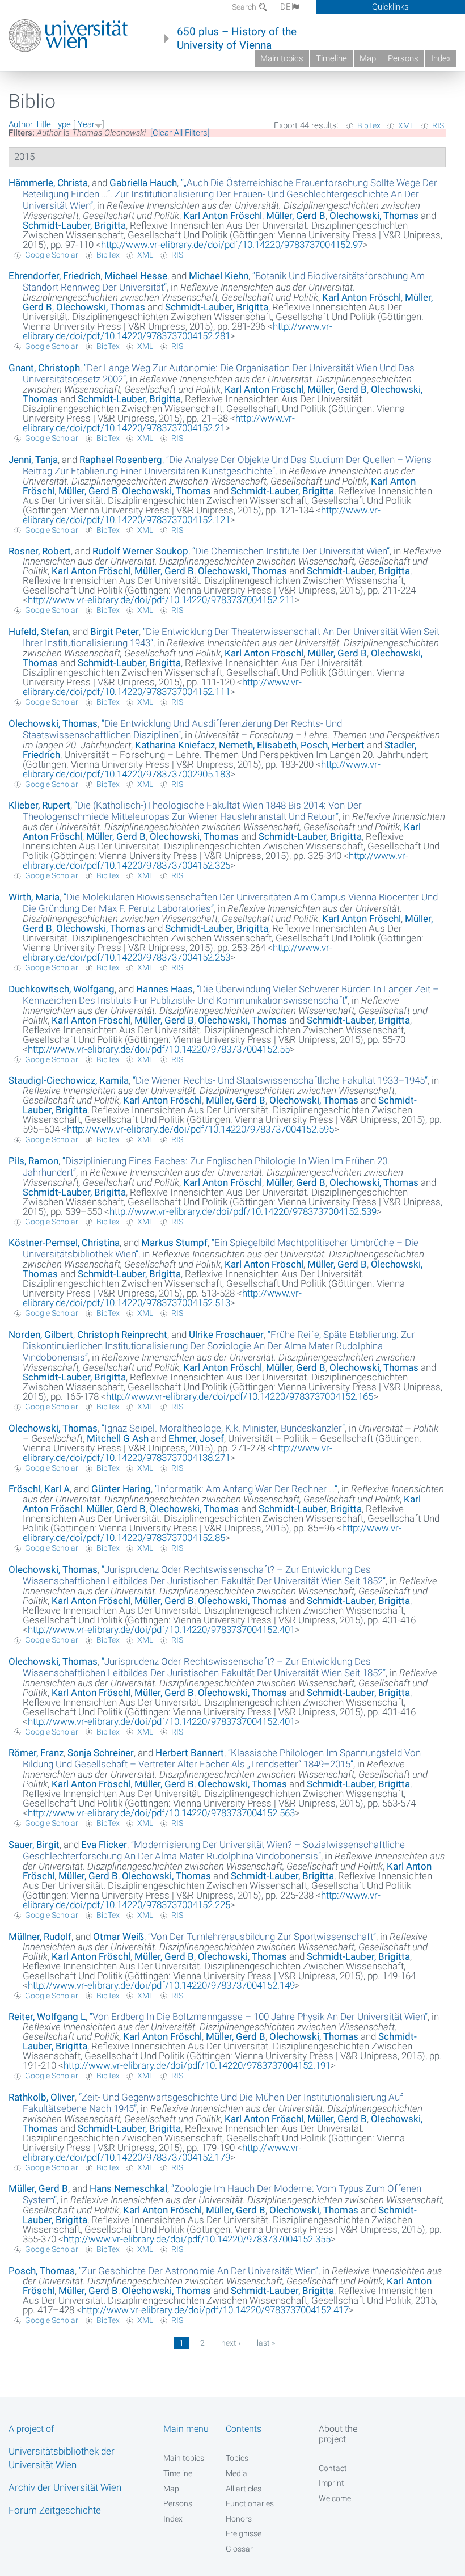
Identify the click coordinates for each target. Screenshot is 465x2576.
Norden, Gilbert (41, 1335)
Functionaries (250, 2503)
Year (86, 124)
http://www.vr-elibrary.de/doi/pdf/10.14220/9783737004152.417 (215, 2310)
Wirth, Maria (34, 897)
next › (231, 2343)
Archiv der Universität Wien (65, 2487)
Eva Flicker (104, 1845)
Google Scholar (52, 255)
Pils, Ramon (33, 1161)
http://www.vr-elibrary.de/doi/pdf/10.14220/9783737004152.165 (240, 1396)
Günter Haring (121, 1489)
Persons (403, 58)
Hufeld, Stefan (39, 632)
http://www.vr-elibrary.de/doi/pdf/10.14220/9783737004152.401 (161, 1630)
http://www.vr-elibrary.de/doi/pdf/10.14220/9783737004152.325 (215, 860)
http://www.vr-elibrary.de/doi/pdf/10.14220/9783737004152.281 (177, 331)
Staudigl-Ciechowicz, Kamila (69, 1080)
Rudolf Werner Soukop (140, 551)
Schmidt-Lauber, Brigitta (74, 225)
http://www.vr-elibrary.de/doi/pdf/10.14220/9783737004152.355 (197, 2239)
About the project (338, 2434)
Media (236, 2473)
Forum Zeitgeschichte (55, 2510)
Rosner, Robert (40, 551)
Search (245, 7)
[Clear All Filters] (180, 133)
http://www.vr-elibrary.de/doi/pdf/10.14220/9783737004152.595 (200, 1129)
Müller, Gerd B (296, 216)
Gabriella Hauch (143, 183)
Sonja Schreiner (101, 1753)
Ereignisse (244, 2533)
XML (406, 125)
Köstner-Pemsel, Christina (64, 1243)
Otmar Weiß (119, 1937)
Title (43, 124)
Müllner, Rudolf (40, 1937)
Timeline (331, 58)
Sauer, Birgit (34, 1845)
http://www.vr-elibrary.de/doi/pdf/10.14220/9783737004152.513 (162, 1298)
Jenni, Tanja (33, 460)
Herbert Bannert (190, 1753)
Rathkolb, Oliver (42, 2097)
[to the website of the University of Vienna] (68, 36)
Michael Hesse (136, 276)
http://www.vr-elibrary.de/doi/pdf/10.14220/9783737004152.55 (159, 1049)
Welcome (335, 2498)
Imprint (331, 2483)
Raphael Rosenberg (121, 460)
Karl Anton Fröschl (223, 216)
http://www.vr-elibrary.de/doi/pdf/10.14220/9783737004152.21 (159, 423)
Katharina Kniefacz (175, 745)
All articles (244, 2489)
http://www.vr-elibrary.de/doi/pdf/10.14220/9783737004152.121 (202, 515)
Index (441, 58)
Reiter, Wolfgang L (47, 2017)
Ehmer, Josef (196, 1438)
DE (286, 7)
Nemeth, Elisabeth (258, 745)
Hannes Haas (164, 989)
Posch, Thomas (42, 2271)
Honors (239, 2519)
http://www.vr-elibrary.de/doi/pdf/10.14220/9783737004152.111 (162, 687)
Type (62, 124)
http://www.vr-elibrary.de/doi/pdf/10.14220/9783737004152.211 (161, 600)
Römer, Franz (36, 1753)
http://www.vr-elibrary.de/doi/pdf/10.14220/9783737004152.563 (161, 1813)
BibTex (369, 125)
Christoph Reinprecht (122, 1335)
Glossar (239, 2549)
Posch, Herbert (333, 745)
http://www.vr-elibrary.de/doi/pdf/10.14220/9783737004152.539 (243, 1211)
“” (230, 194)
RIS (438, 125)
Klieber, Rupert (39, 805)
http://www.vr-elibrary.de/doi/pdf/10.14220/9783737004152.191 (197, 2065)
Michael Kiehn (219, 276)
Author (21, 124)
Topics (237, 2458)
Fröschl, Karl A (39, 1489)
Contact (333, 2468)
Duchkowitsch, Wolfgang (62, 989)
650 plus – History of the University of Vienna (237, 39)
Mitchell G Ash (118, 1438)
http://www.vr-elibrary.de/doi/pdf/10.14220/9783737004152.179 (162, 2152)
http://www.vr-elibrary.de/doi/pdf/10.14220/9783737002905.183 (202, 769)
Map (368, 58)
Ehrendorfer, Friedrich (54, 276)
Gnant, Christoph (44, 368)
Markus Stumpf (174, 1243)
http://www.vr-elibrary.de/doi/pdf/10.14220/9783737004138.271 (177, 1453)
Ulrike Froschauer (226, 1335)
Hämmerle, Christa (48, 183)
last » (266, 2343)
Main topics (282, 58)
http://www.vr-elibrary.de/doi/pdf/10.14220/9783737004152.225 (202, 1900)
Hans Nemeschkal (128, 2188)
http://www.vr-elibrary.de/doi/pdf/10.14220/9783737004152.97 (232, 245)
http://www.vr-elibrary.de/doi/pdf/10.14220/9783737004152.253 (177, 952)
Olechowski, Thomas (374, 216)
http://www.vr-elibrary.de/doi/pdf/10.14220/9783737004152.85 (212, 1533)
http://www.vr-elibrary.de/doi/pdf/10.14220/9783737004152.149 (161, 1985)
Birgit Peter (115, 632)
